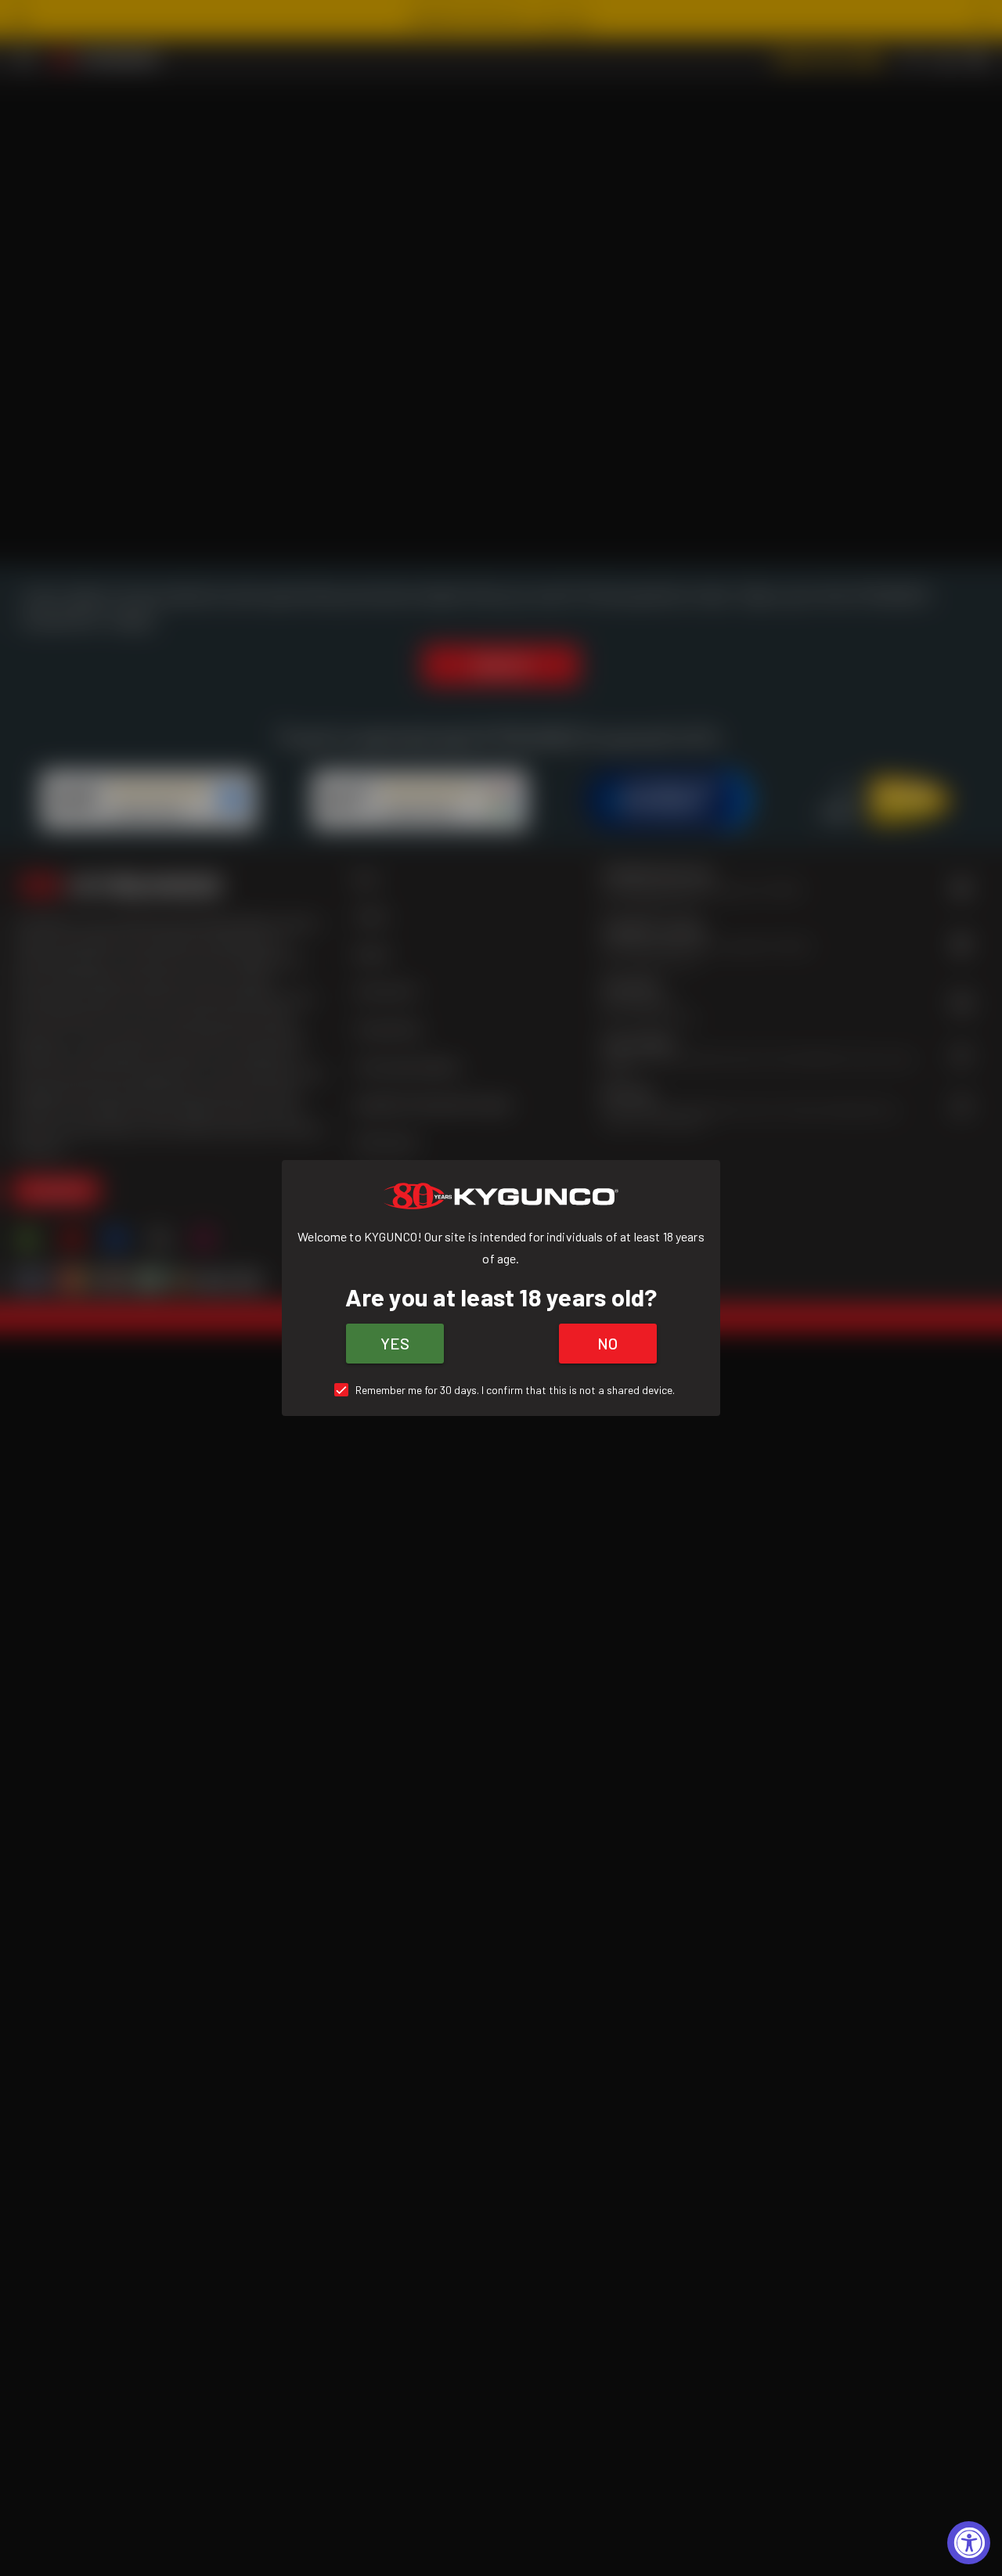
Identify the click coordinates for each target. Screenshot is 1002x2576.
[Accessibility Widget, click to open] (969, 2543)
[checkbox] (501, 1390)
